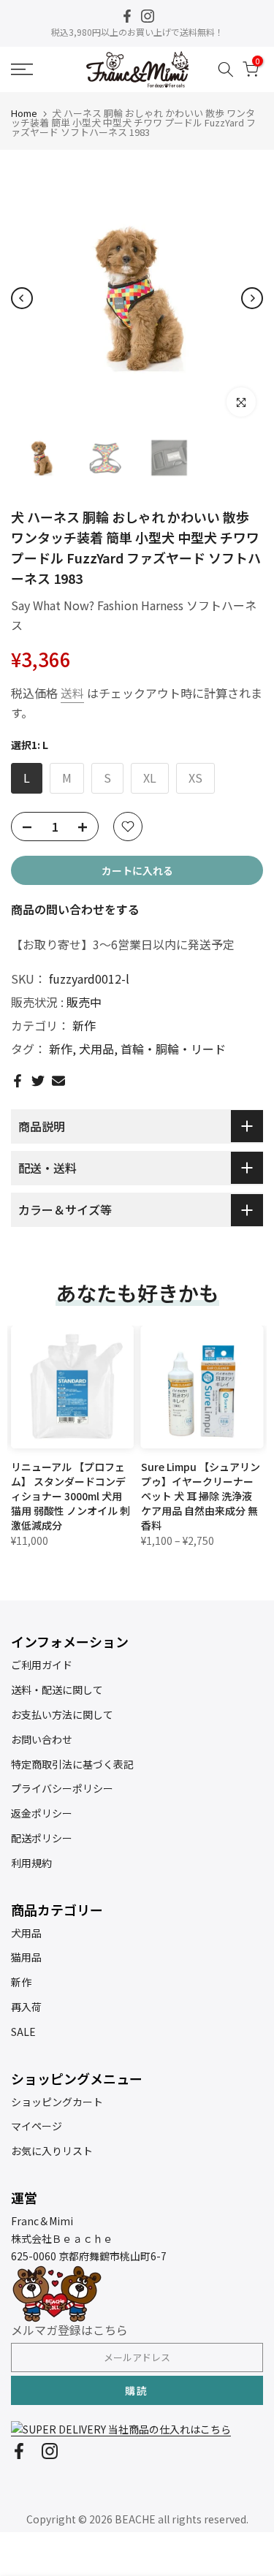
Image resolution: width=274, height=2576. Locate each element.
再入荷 (26, 2007)
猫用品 (26, 1957)
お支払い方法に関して (62, 1714)
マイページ (37, 2126)
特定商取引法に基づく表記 (72, 1764)
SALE (23, 2032)
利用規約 (31, 1863)
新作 (84, 1025)
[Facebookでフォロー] (127, 16)
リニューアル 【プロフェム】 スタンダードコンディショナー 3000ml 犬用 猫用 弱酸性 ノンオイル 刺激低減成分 (71, 1496)
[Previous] (22, 298)
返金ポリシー (42, 1813)
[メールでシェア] (58, 1081)
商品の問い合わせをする (75, 909)
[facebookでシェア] (18, 1081)
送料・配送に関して (57, 1690)
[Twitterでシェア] (38, 1081)
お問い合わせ (42, 1739)
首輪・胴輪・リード (173, 1049)
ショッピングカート (57, 2102)
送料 (72, 693)
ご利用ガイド (42, 1665)
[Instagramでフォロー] (148, 16)
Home (24, 113)
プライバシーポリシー (62, 1788)
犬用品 (96, 1049)
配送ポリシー (42, 1838)
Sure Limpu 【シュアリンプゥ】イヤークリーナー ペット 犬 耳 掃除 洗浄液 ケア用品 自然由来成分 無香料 (201, 1496)
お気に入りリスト (52, 2151)
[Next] (252, 298)
